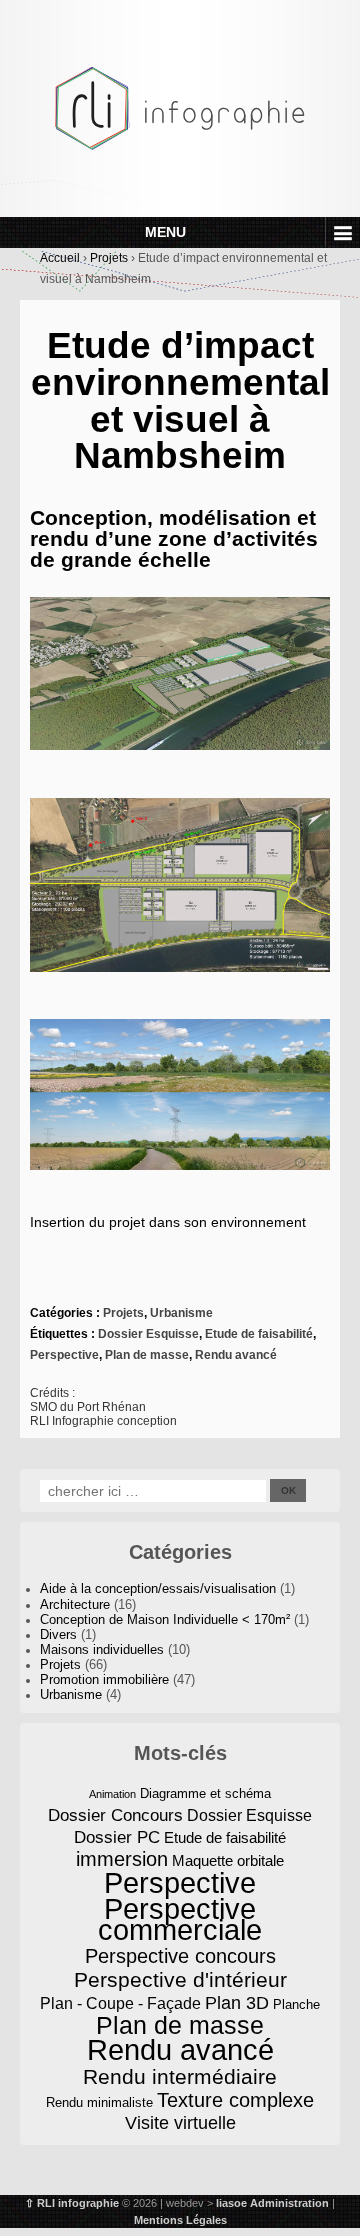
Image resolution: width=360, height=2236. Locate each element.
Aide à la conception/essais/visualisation (158, 1589)
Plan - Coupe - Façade (120, 2003)
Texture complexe (235, 2100)
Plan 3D (237, 2003)
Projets (109, 258)
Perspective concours (180, 1956)
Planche (296, 2004)
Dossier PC (117, 1837)
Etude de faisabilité (259, 1334)
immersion (122, 1859)
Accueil (60, 258)
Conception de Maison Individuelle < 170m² (165, 1620)
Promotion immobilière (104, 1680)
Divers (58, 1635)
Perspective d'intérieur (180, 1979)
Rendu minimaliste (99, 2102)
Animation (112, 1794)
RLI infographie (78, 2203)
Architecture (75, 1605)
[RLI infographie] (180, 107)
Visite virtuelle (180, 2123)
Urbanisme (181, 1313)
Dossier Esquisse (148, 1334)
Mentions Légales (180, 2220)
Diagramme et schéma (205, 1793)
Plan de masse (147, 1355)
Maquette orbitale (228, 1861)
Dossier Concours (115, 1815)
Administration (289, 2203)
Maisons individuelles (102, 1650)
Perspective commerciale (180, 1920)
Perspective (64, 1355)
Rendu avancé (236, 1355)
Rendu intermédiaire (180, 2076)
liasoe (231, 2203)
